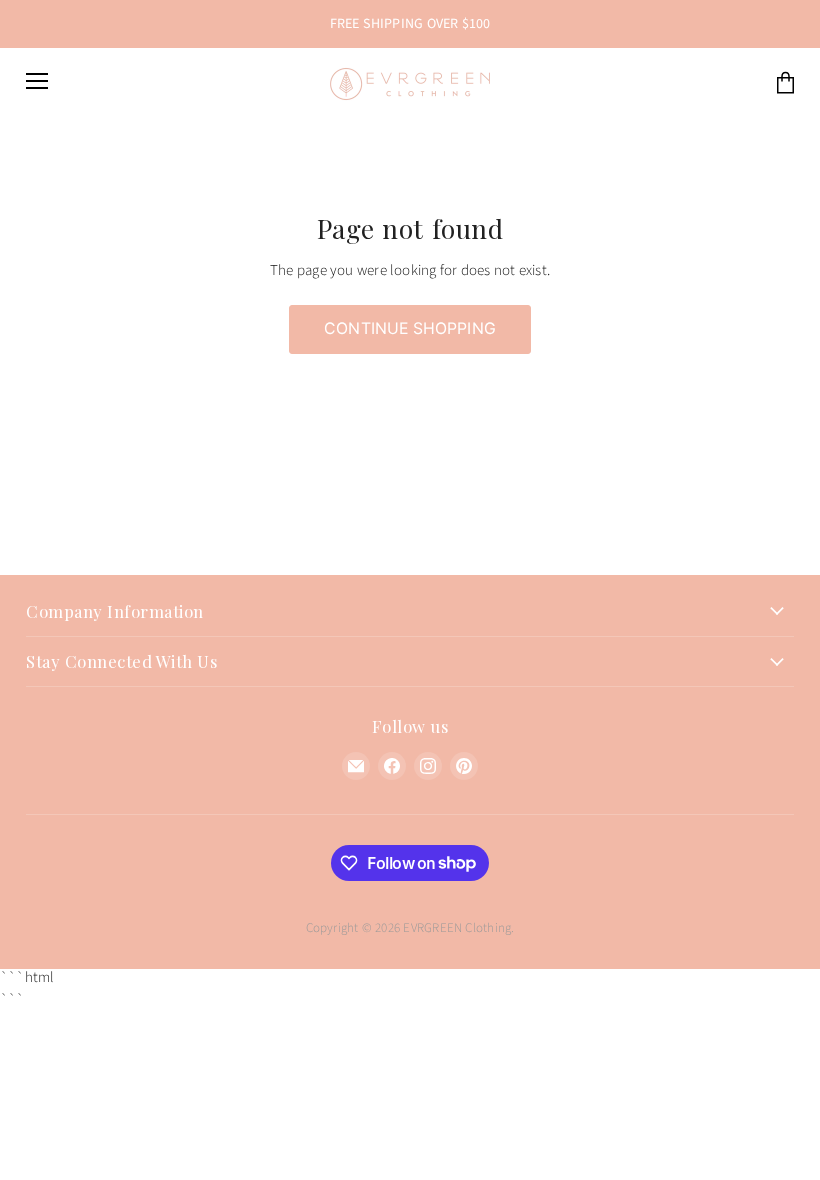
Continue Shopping (410, 328)
